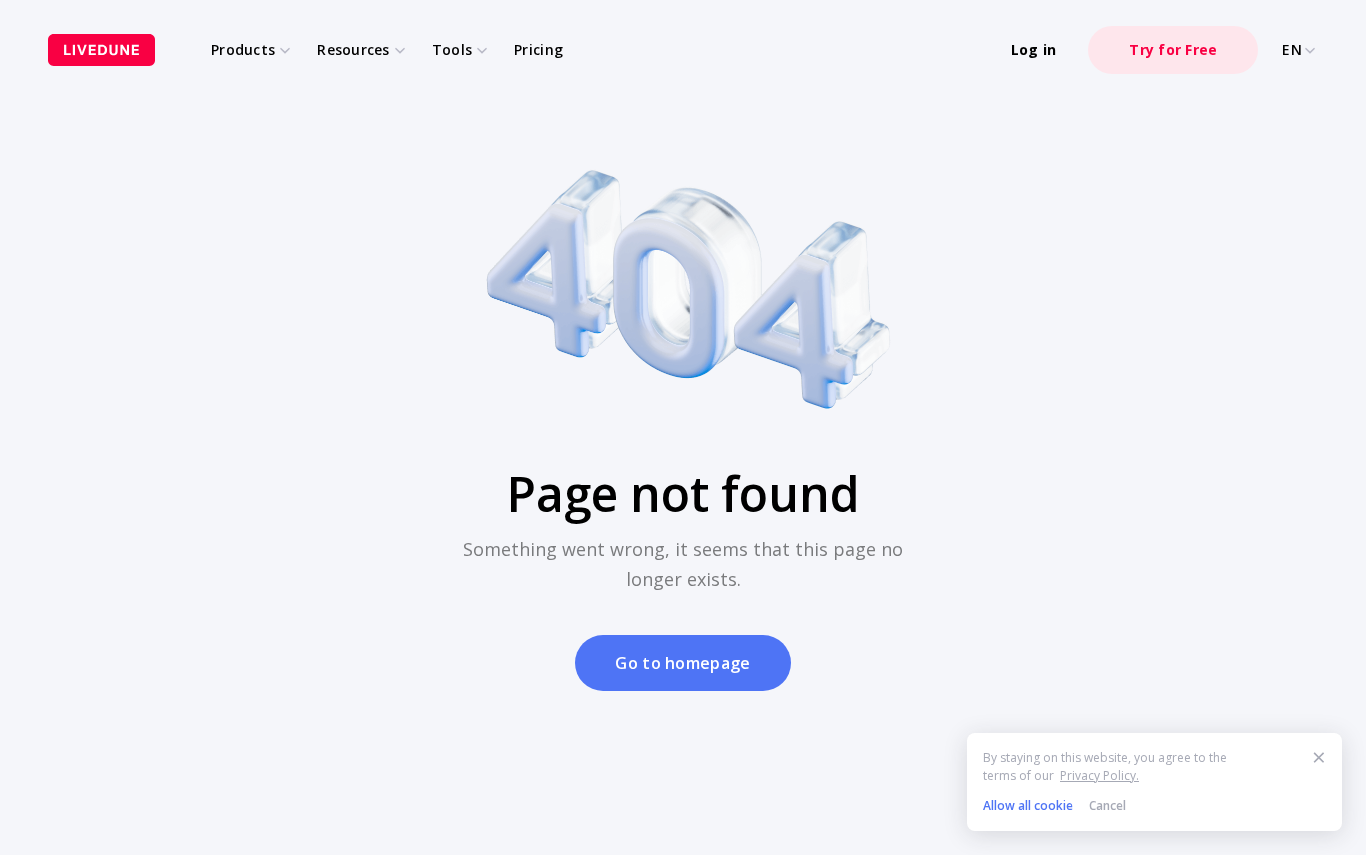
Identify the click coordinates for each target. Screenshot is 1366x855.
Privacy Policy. (1099, 775)
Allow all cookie (1028, 805)
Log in (1034, 49)
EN (1292, 50)
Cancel (1107, 805)
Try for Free (1173, 49)
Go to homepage (682, 663)
